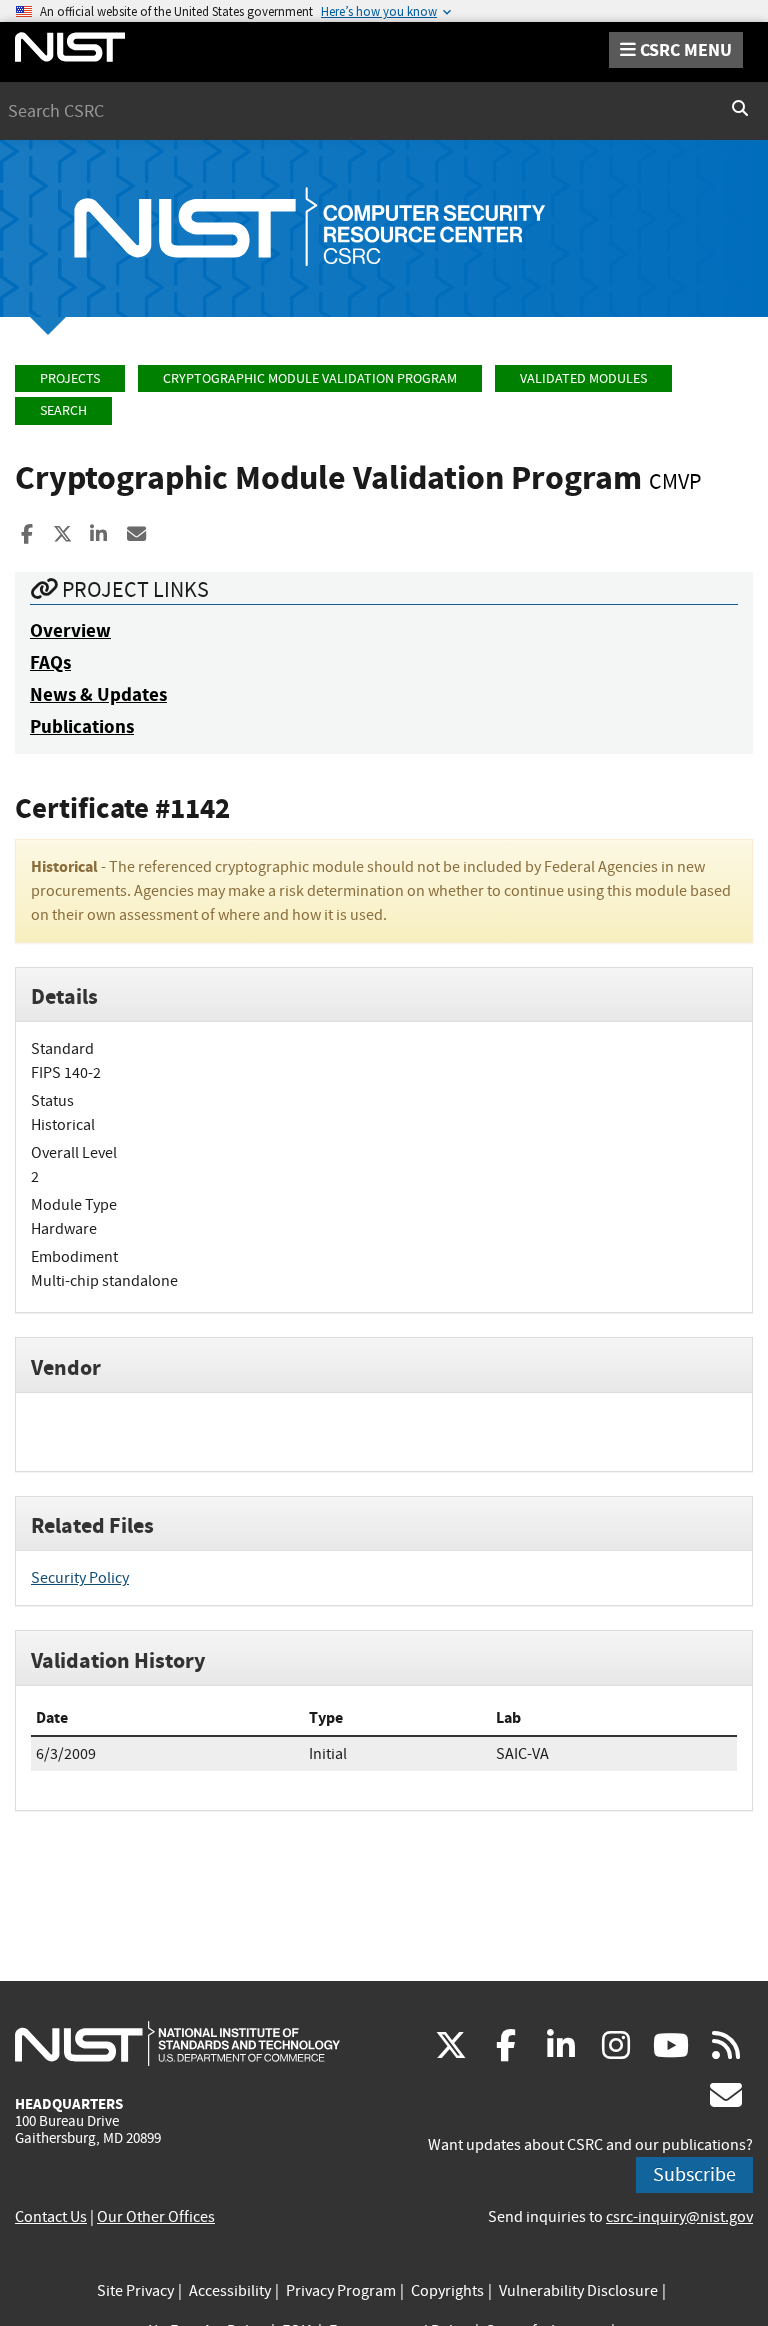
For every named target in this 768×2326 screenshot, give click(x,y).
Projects (70, 378)
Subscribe (694, 2174)
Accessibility (230, 2291)
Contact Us (51, 2217)
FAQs (50, 662)
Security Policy (80, 1578)
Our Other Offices (156, 2217)
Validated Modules (583, 378)
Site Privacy (135, 2291)
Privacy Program (341, 2291)
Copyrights (447, 2291)
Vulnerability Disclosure (578, 2291)
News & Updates (98, 694)
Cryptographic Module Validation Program (310, 378)
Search (63, 410)
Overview (70, 630)
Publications (82, 726)
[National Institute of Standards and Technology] (177, 2043)
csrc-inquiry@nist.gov (679, 2217)
